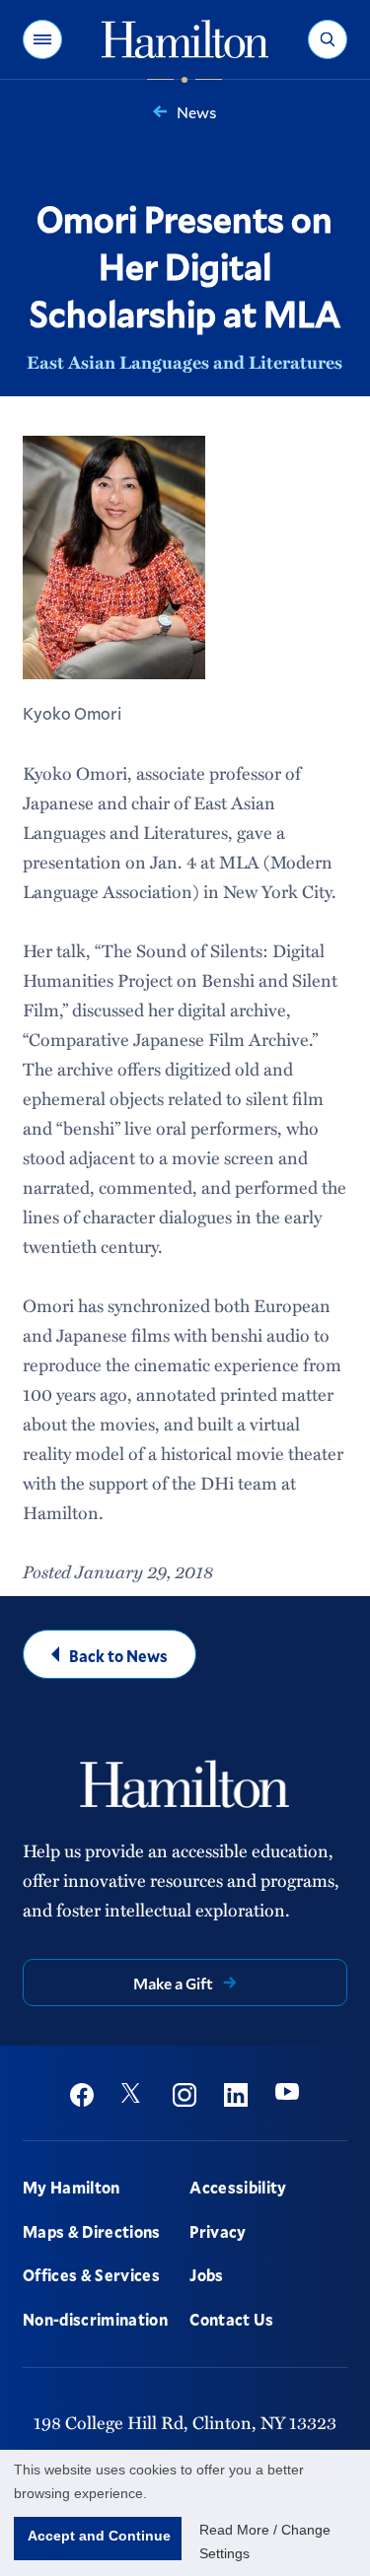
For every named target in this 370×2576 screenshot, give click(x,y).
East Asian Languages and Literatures (185, 362)
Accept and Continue (99, 2536)
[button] (42, 39)
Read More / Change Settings (265, 2541)
